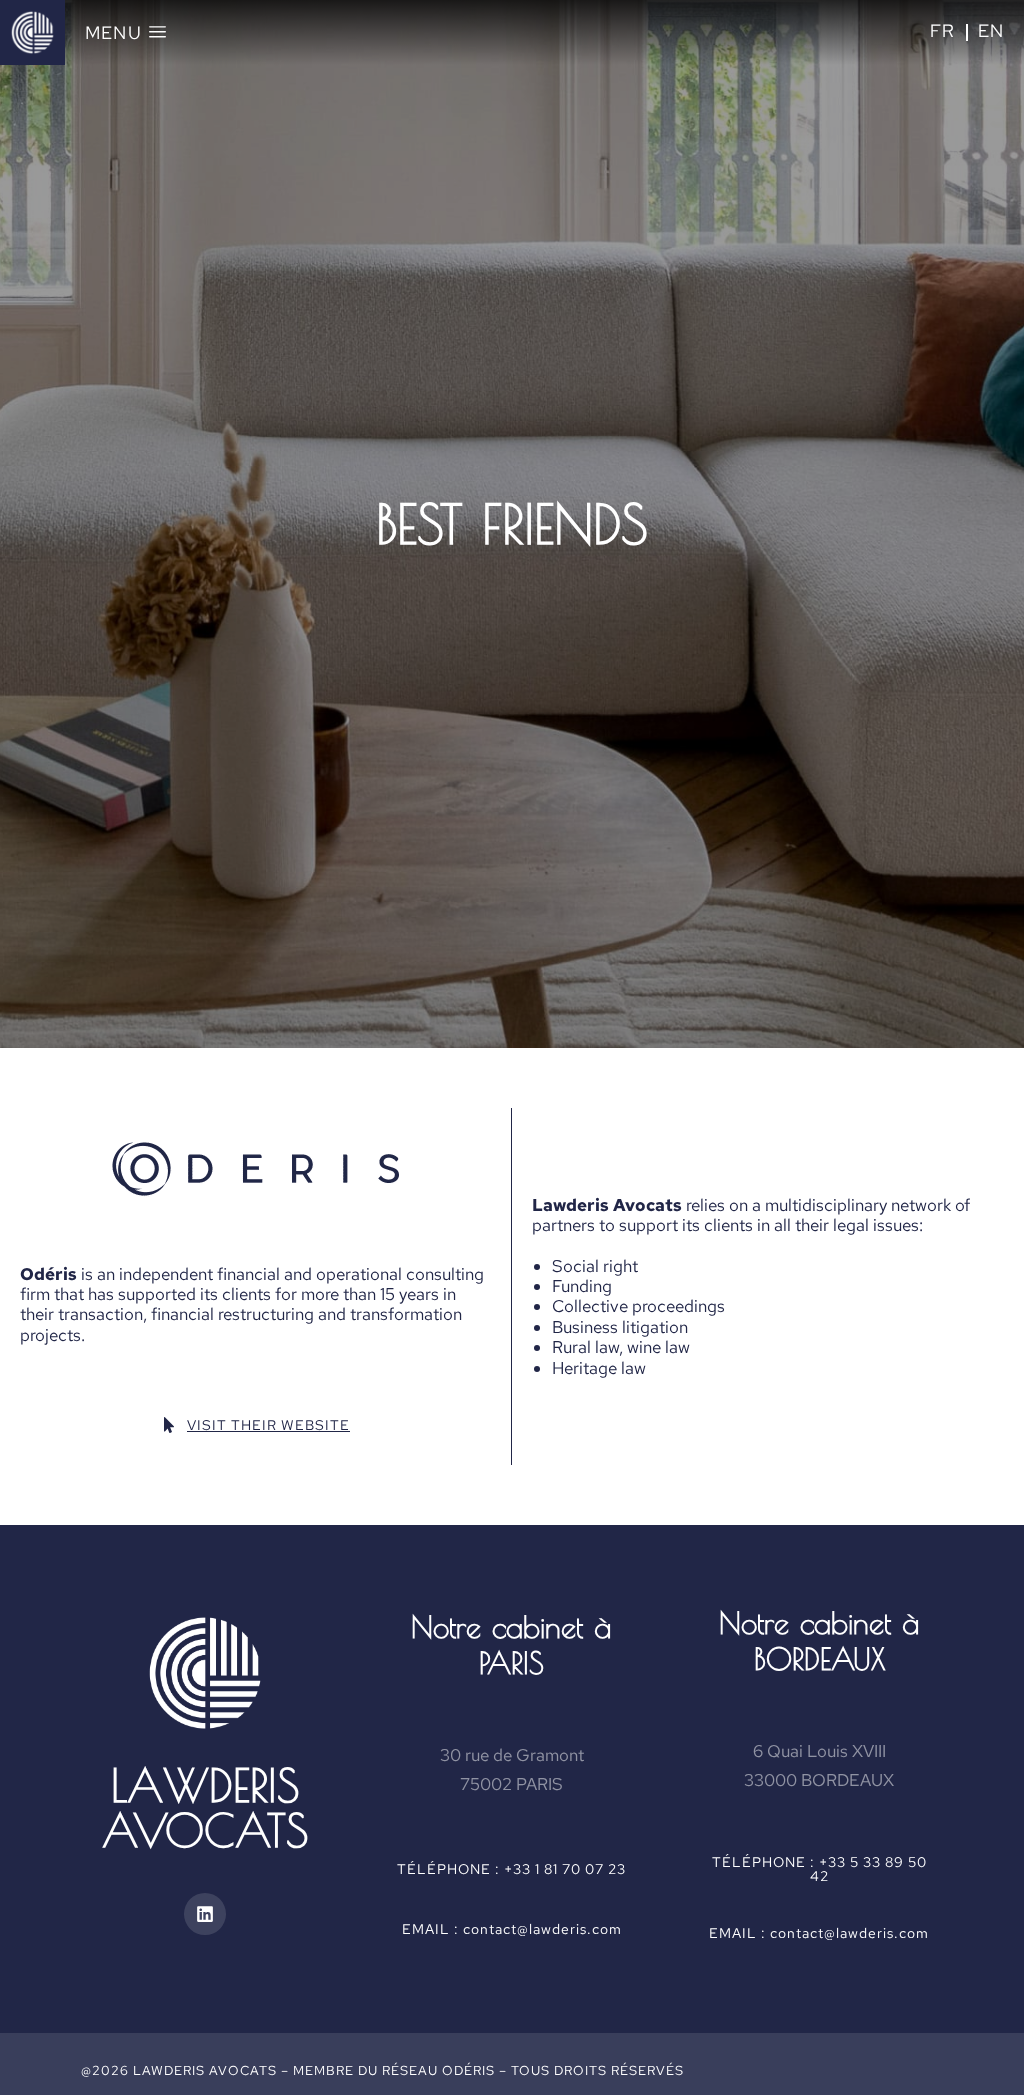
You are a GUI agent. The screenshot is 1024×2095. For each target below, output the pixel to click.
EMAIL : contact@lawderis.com (512, 1929)
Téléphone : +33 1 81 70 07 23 (511, 1869)
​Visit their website (268, 1425)
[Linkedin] (205, 1914)
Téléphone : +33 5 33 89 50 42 (819, 1869)
